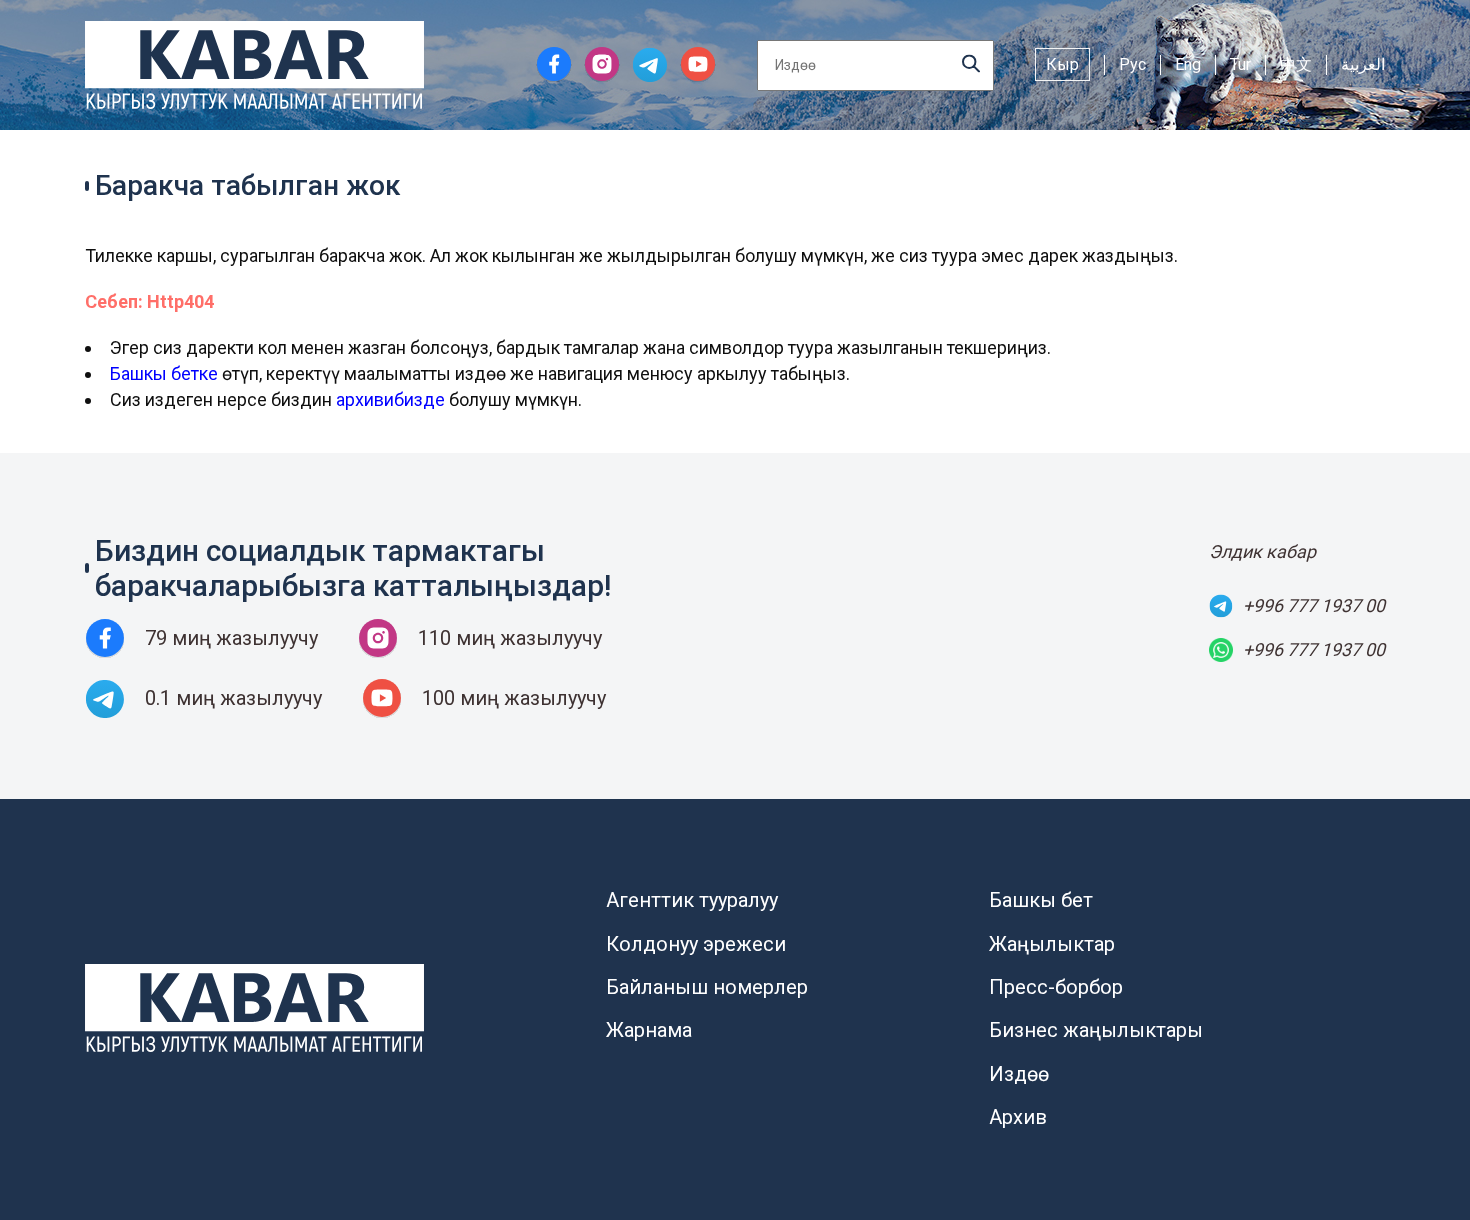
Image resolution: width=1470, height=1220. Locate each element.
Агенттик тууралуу (692, 900)
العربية (1363, 64)
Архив (1018, 1117)
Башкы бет (1041, 900)
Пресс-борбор (1056, 987)
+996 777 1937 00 (1314, 605)
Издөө (1019, 1074)
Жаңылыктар (1052, 944)
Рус (1132, 64)
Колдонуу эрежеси (696, 944)
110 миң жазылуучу (510, 638)
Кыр (1062, 64)
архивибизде (390, 399)
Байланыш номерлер (707, 987)
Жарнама (649, 1030)
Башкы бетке (164, 373)
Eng (1188, 64)
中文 (1296, 64)
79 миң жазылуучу (231, 638)
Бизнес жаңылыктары (1096, 1030)
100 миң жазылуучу (514, 698)
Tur (1240, 64)
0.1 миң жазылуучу (233, 698)
